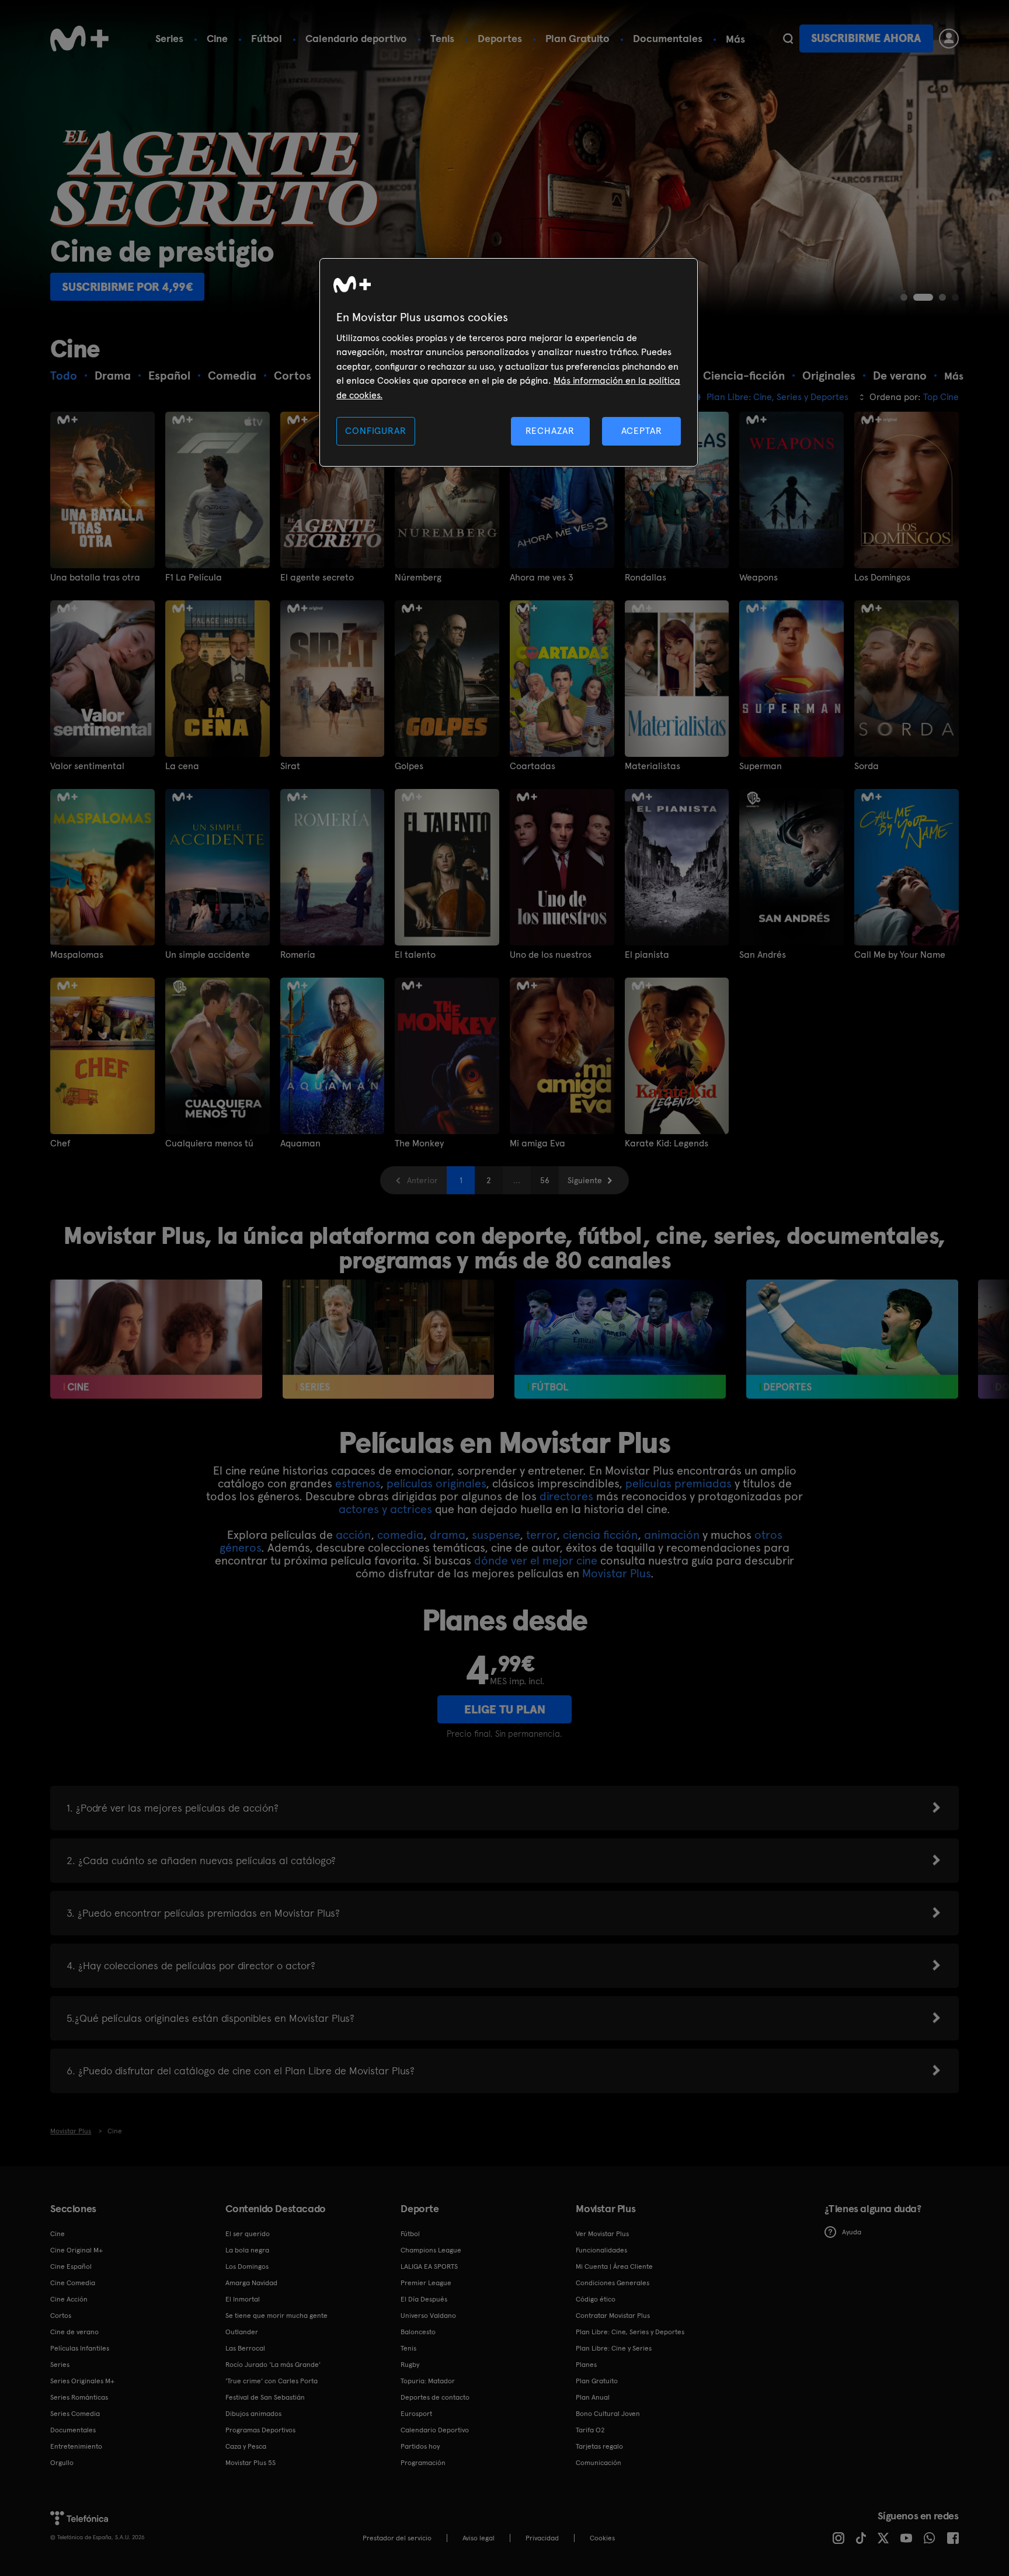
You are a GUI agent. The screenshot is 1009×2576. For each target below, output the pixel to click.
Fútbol (267, 38)
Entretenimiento (76, 2446)
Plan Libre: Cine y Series (614, 2348)
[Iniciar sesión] (949, 39)
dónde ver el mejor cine (536, 1560)
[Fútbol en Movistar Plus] (620, 1339)
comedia (400, 1535)
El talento (415, 955)
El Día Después (424, 2299)
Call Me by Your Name (900, 955)
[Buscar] (788, 39)
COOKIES (602, 2538)
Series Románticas (79, 2397)
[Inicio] (79, 39)
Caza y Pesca (246, 2446)
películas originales (436, 1483)
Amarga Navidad (251, 2283)
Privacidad (542, 2538)
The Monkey (419, 1143)
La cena (182, 766)
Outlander (242, 2332)
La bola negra (247, 2250)
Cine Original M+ (76, 2250)
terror (541, 1535)
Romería (298, 955)
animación (672, 1535)
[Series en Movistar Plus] (389, 1339)
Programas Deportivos (260, 2430)
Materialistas (653, 766)
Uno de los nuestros (551, 955)
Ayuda (852, 2232)
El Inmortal (243, 2299)
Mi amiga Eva (537, 1143)
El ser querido (248, 2234)
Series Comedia (75, 2414)
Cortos (61, 2316)
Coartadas (533, 766)
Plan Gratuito (577, 38)
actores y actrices (385, 1509)
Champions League (431, 2250)
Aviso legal (479, 2538)
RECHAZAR (550, 431)
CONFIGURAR (375, 431)
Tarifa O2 (590, 2430)
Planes (586, 2365)
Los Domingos (882, 578)
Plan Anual (593, 2397)
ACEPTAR (642, 431)
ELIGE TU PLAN (505, 1709)
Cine (217, 38)
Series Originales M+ (82, 2381)
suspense (496, 1535)
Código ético (596, 2299)
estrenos (358, 1483)
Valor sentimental (87, 766)
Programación (423, 2463)
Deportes (500, 38)
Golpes (409, 766)
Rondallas (646, 578)
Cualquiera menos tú (209, 1143)
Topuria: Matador (428, 2381)
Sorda (867, 766)
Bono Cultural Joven (608, 2414)
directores (566, 1496)
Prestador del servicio (397, 2538)
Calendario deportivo (356, 38)
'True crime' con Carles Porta (272, 2381)
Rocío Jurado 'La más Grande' (273, 2365)
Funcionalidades (601, 2250)
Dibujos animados (253, 2414)
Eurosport (416, 2414)
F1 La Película (194, 578)
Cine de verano (74, 2332)
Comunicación (599, 2463)
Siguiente (585, 1180)
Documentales (668, 38)
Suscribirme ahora (866, 38)
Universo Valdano (428, 2316)
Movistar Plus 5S (250, 2463)
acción (353, 1535)
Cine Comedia (73, 2283)
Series (169, 38)
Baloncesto (418, 2332)
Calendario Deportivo (435, 2430)
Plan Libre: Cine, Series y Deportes (630, 2332)
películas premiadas (679, 1483)
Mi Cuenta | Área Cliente (614, 2266)
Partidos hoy (420, 2446)
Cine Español (71, 2266)
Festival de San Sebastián (265, 2397)
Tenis (442, 38)
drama (448, 1535)
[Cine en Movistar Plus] (156, 1339)
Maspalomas (77, 955)
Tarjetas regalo (599, 2446)
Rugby (410, 2365)
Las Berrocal (245, 2348)
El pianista (647, 955)
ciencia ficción (600, 1535)
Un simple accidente (208, 955)
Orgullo (62, 2463)
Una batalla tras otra (95, 578)
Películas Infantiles (80, 2348)
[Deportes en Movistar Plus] (852, 1339)
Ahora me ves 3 (542, 578)
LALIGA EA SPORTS (429, 2266)
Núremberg (418, 578)
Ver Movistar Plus (602, 2234)
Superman (761, 766)
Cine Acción (69, 2299)
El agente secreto (317, 578)
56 (545, 1180)
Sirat (290, 766)
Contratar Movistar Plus (613, 2316)
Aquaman (300, 1143)
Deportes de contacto (435, 2397)
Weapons (759, 578)
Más (735, 39)
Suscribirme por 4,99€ (127, 287)
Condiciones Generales (613, 2283)
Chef (60, 1143)
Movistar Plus (616, 1573)
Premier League (426, 2283)
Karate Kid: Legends (667, 1143)
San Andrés (763, 955)
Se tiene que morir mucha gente (276, 2316)
